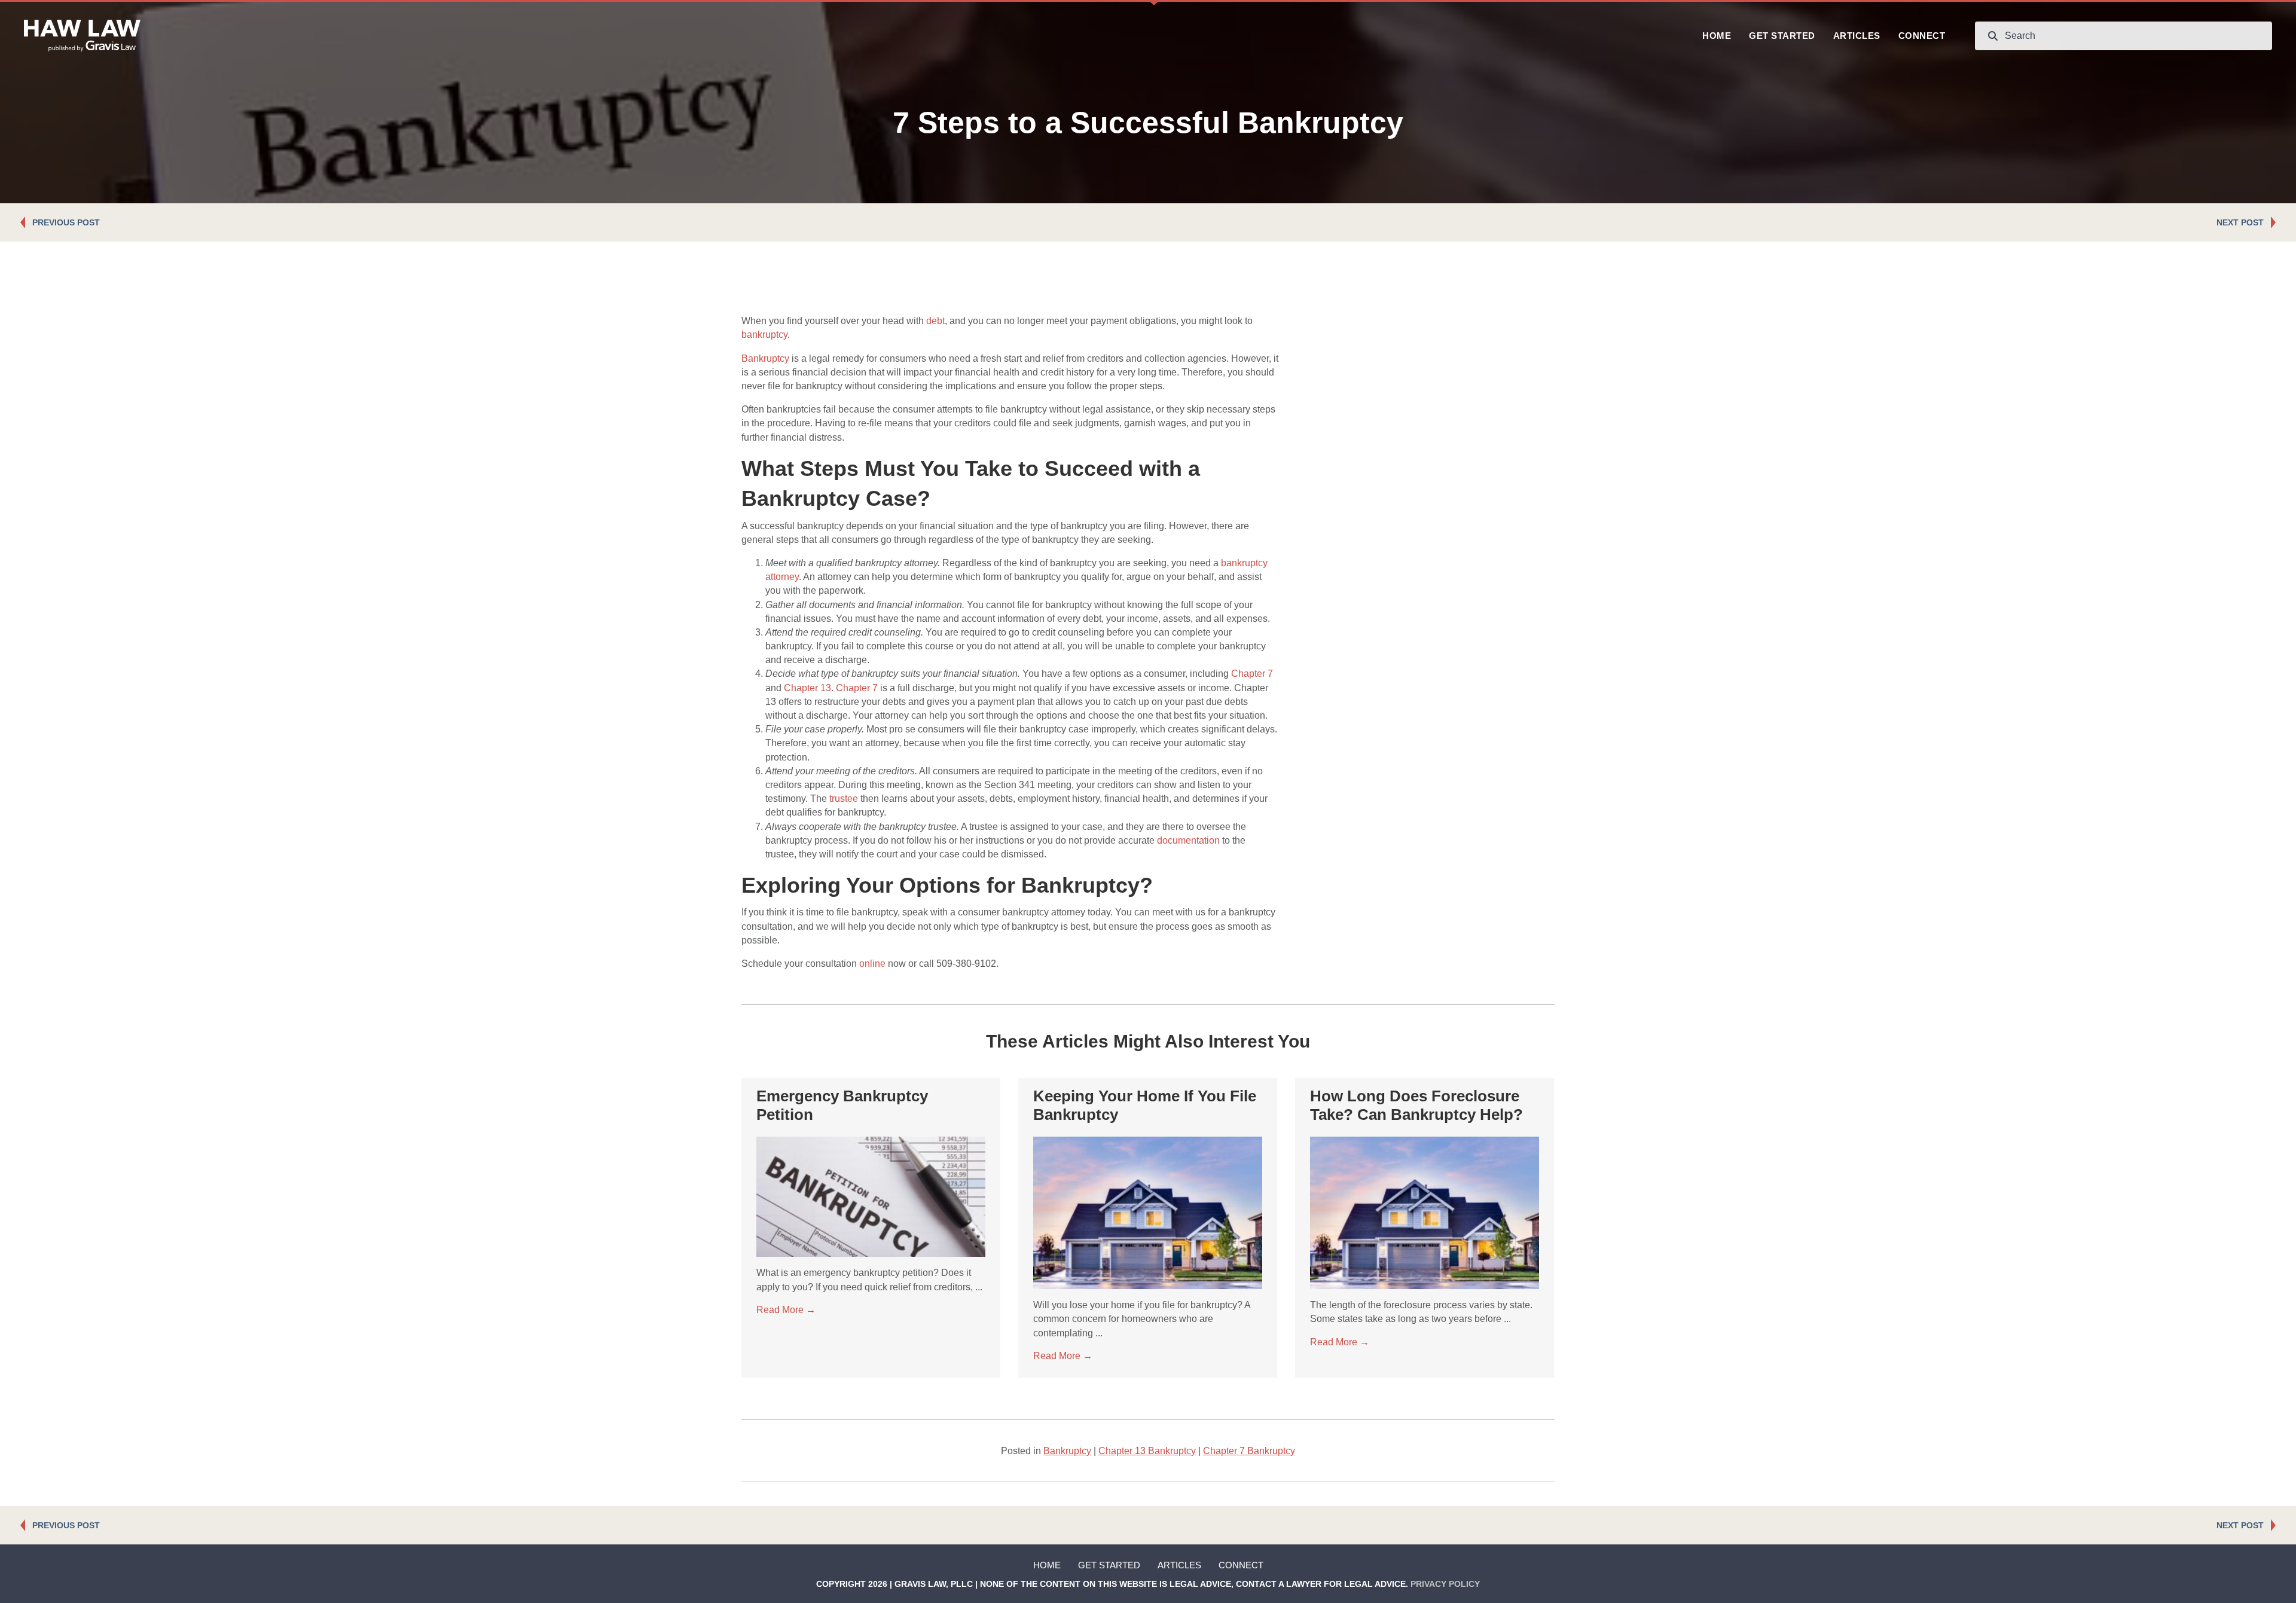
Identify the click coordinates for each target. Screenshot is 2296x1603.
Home (1047, 1565)
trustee (844, 799)
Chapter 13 (807, 688)
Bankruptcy (765, 358)
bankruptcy (764, 335)
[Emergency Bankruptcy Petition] (871, 1196)
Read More (786, 1310)
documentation (1188, 840)
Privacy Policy (1445, 1584)
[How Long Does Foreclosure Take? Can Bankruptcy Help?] (1425, 1212)
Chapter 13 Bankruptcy (1147, 1451)
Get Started (1109, 1565)
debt (935, 321)
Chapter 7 (1252, 674)
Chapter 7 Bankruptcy (1249, 1451)
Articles (1179, 1565)
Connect (1241, 1565)
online (872, 964)
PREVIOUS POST (66, 222)
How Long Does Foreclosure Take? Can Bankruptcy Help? (1416, 1105)
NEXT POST (2240, 222)
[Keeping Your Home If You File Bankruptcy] (1148, 1212)
